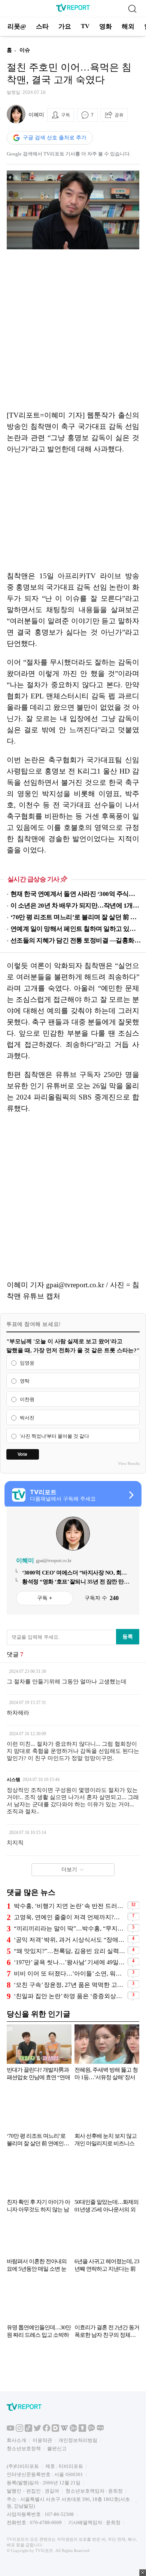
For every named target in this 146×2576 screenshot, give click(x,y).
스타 (42, 26)
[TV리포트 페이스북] (46, 2430)
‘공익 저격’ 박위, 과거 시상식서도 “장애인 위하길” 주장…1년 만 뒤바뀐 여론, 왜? (70, 1940)
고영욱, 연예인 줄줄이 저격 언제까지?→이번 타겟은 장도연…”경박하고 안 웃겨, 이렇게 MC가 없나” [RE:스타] (70, 1917)
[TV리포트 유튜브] (10, 2430)
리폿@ (17, 26)
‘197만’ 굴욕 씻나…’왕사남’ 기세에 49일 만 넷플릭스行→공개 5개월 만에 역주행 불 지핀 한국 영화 (70, 1962)
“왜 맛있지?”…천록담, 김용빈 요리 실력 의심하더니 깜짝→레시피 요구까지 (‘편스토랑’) (70, 1951)
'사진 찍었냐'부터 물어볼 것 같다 (54, 1436)
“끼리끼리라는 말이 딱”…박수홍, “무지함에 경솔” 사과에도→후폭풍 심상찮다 (70, 1928)
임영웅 (27, 1363)
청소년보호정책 (24, 2449)
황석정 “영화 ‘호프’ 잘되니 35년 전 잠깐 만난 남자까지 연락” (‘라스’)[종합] (76, 1582)
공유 (119, 115)
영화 (106, 26)
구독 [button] (66, 115)
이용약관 (42, 2440)
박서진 (27, 1418)
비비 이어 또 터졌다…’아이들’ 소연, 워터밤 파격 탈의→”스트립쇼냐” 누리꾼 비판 (70, 1973)
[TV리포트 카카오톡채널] (91, 2430)
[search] (132, 9)
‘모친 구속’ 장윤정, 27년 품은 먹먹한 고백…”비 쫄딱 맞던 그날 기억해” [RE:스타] (70, 1985)
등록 (128, 1636)
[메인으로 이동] (73, 10)
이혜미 (36, 115)
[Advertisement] (73, 330)
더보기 (69, 1869)
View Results (129, 1463)
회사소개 (16, 2440)
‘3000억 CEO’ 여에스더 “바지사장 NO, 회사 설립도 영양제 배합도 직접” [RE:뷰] (74, 1573)
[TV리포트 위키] (64, 2430)
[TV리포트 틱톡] (28, 2430)
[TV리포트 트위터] (37, 2430)
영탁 (25, 1381)
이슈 (25, 50)
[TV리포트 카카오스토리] (82, 2430)
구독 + (45, 1598)
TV (85, 26)
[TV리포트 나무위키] (73, 2430)
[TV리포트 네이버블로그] (100, 2430)
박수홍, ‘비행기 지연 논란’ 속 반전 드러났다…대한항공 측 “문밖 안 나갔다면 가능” (70, 1906)
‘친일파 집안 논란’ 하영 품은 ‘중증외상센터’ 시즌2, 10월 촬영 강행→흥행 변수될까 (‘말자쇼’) (70, 1996)
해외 (128, 26)
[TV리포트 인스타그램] (19, 2430)
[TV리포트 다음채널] (55, 2430)
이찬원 (27, 1399)
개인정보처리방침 (78, 2440)
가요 (65, 26)
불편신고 (57, 2449)
